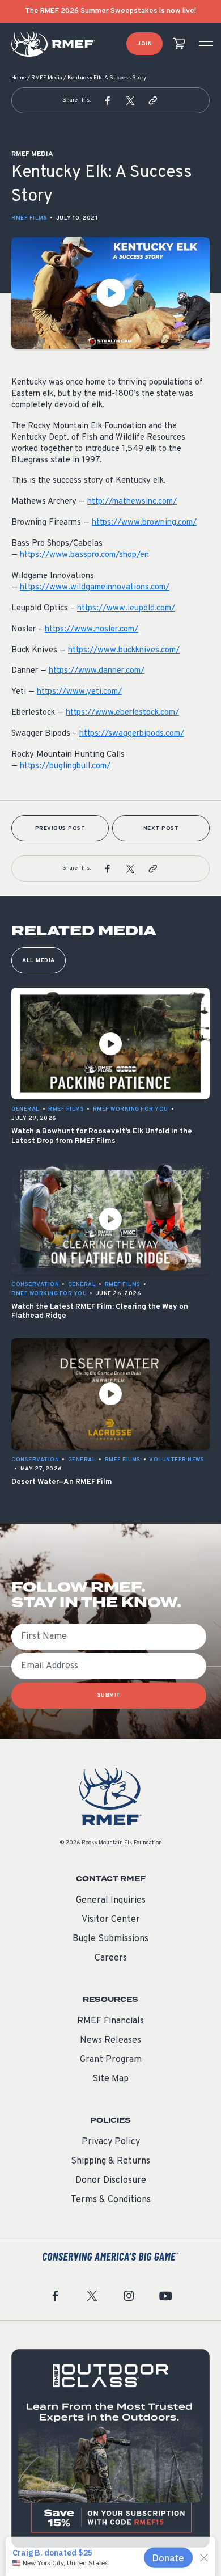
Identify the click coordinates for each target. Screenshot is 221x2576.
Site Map (110, 2079)
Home (19, 78)
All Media (39, 961)
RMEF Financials (110, 2021)
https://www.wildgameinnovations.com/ (95, 587)
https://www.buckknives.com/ (124, 650)
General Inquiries (111, 1900)
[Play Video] (110, 293)
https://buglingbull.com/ (65, 766)
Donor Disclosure (111, 2181)
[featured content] (110, 2448)
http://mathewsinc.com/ (132, 502)
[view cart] (179, 44)
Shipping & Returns (110, 2161)
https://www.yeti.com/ (79, 692)
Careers (111, 1958)
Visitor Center (111, 1920)
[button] (108, 100)
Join (144, 44)
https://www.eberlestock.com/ (122, 713)
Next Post (161, 829)
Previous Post (60, 829)
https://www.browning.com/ (144, 523)
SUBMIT (109, 1695)
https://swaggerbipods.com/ (132, 734)
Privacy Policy (111, 2142)
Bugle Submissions (110, 1939)
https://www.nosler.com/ (92, 629)
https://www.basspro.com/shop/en (84, 555)
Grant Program (111, 2060)
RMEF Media (47, 78)
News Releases (110, 2040)
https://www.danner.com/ (97, 671)
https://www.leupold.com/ (126, 608)
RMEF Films (29, 218)
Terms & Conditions (111, 2200)
